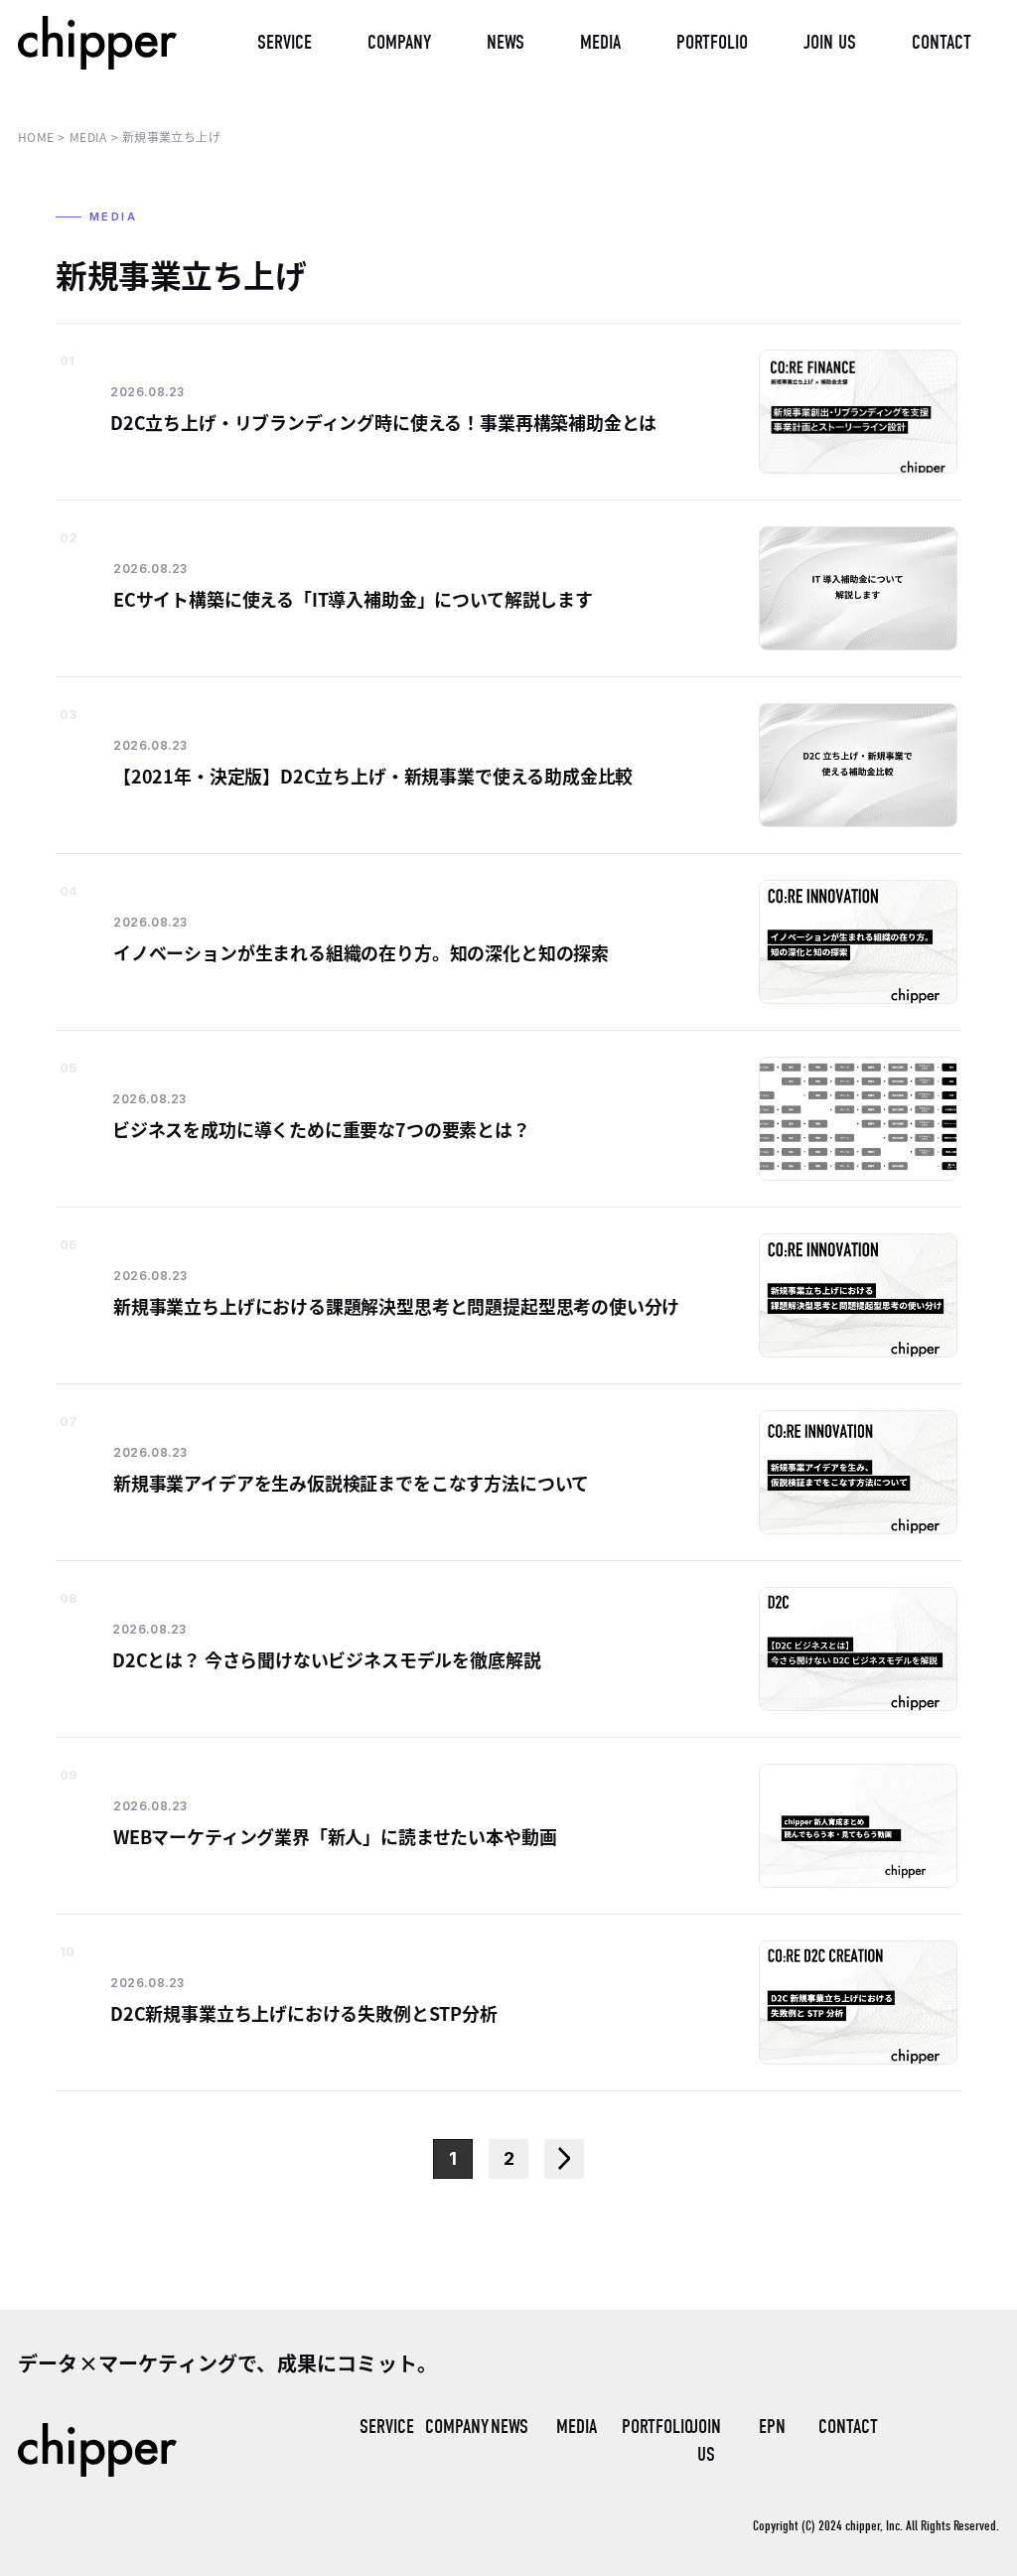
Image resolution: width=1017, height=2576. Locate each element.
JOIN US (706, 2440)
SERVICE (384, 2427)
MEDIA (577, 2427)
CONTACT (843, 2427)
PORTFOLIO (647, 2427)
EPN (772, 2427)
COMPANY (450, 2427)
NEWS (509, 2427)
